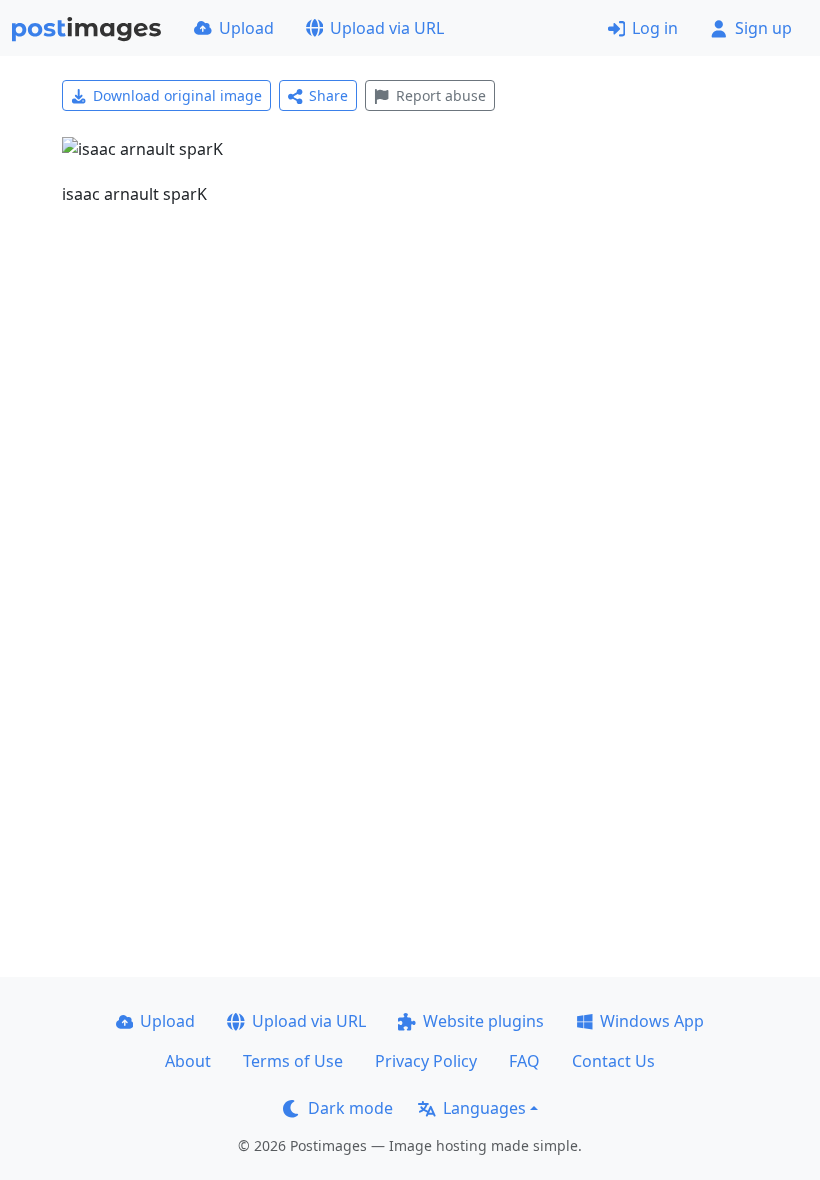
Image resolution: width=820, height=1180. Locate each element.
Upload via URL (387, 28)
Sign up (763, 28)
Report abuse (441, 95)
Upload (246, 28)
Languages (484, 1108)
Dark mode (350, 1108)
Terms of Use (293, 1061)
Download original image (177, 95)
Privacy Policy (426, 1061)
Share (328, 95)
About (188, 1061)
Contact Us (613, 1061)
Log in (655, 28)
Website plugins (483, 1021)
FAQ (524, 1061)
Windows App (652, 1021)
